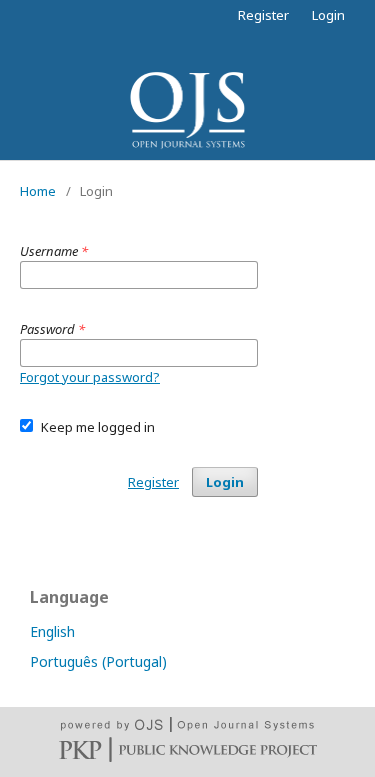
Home (38, 191)
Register (263, 15)
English (52, 631)
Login (328, 15)
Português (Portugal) (98, 661)
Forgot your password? (90, 377)
